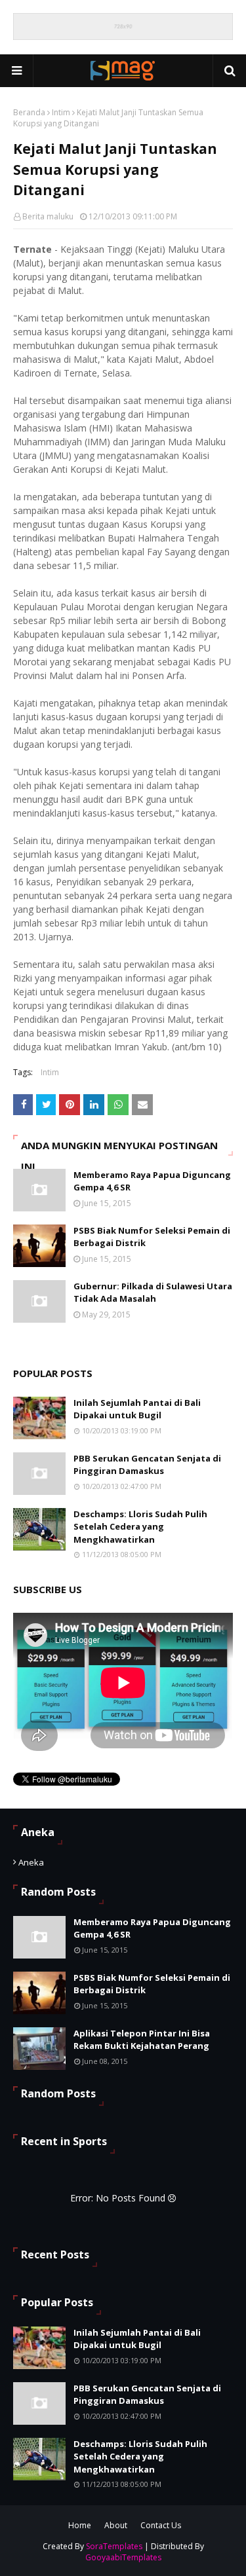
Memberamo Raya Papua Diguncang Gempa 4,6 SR (152, 1181)
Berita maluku (48, 216)
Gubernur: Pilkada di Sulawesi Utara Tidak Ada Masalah (153, 1293)
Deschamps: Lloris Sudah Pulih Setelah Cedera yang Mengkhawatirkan (140, 1527)
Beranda (29, 112)
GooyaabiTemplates (123, 2557)
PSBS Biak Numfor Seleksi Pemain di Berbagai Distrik (152, 1237)
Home (80, 2525)
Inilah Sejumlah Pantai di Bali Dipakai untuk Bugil (137, 1409)
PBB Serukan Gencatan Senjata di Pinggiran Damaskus (147, 1465)
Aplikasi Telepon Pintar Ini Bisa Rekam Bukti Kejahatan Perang (142, 2040)
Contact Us (161, 2525)
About (116, 2525)
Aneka (31, 1862)
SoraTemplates (114, 2546)
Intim (61, 112)
